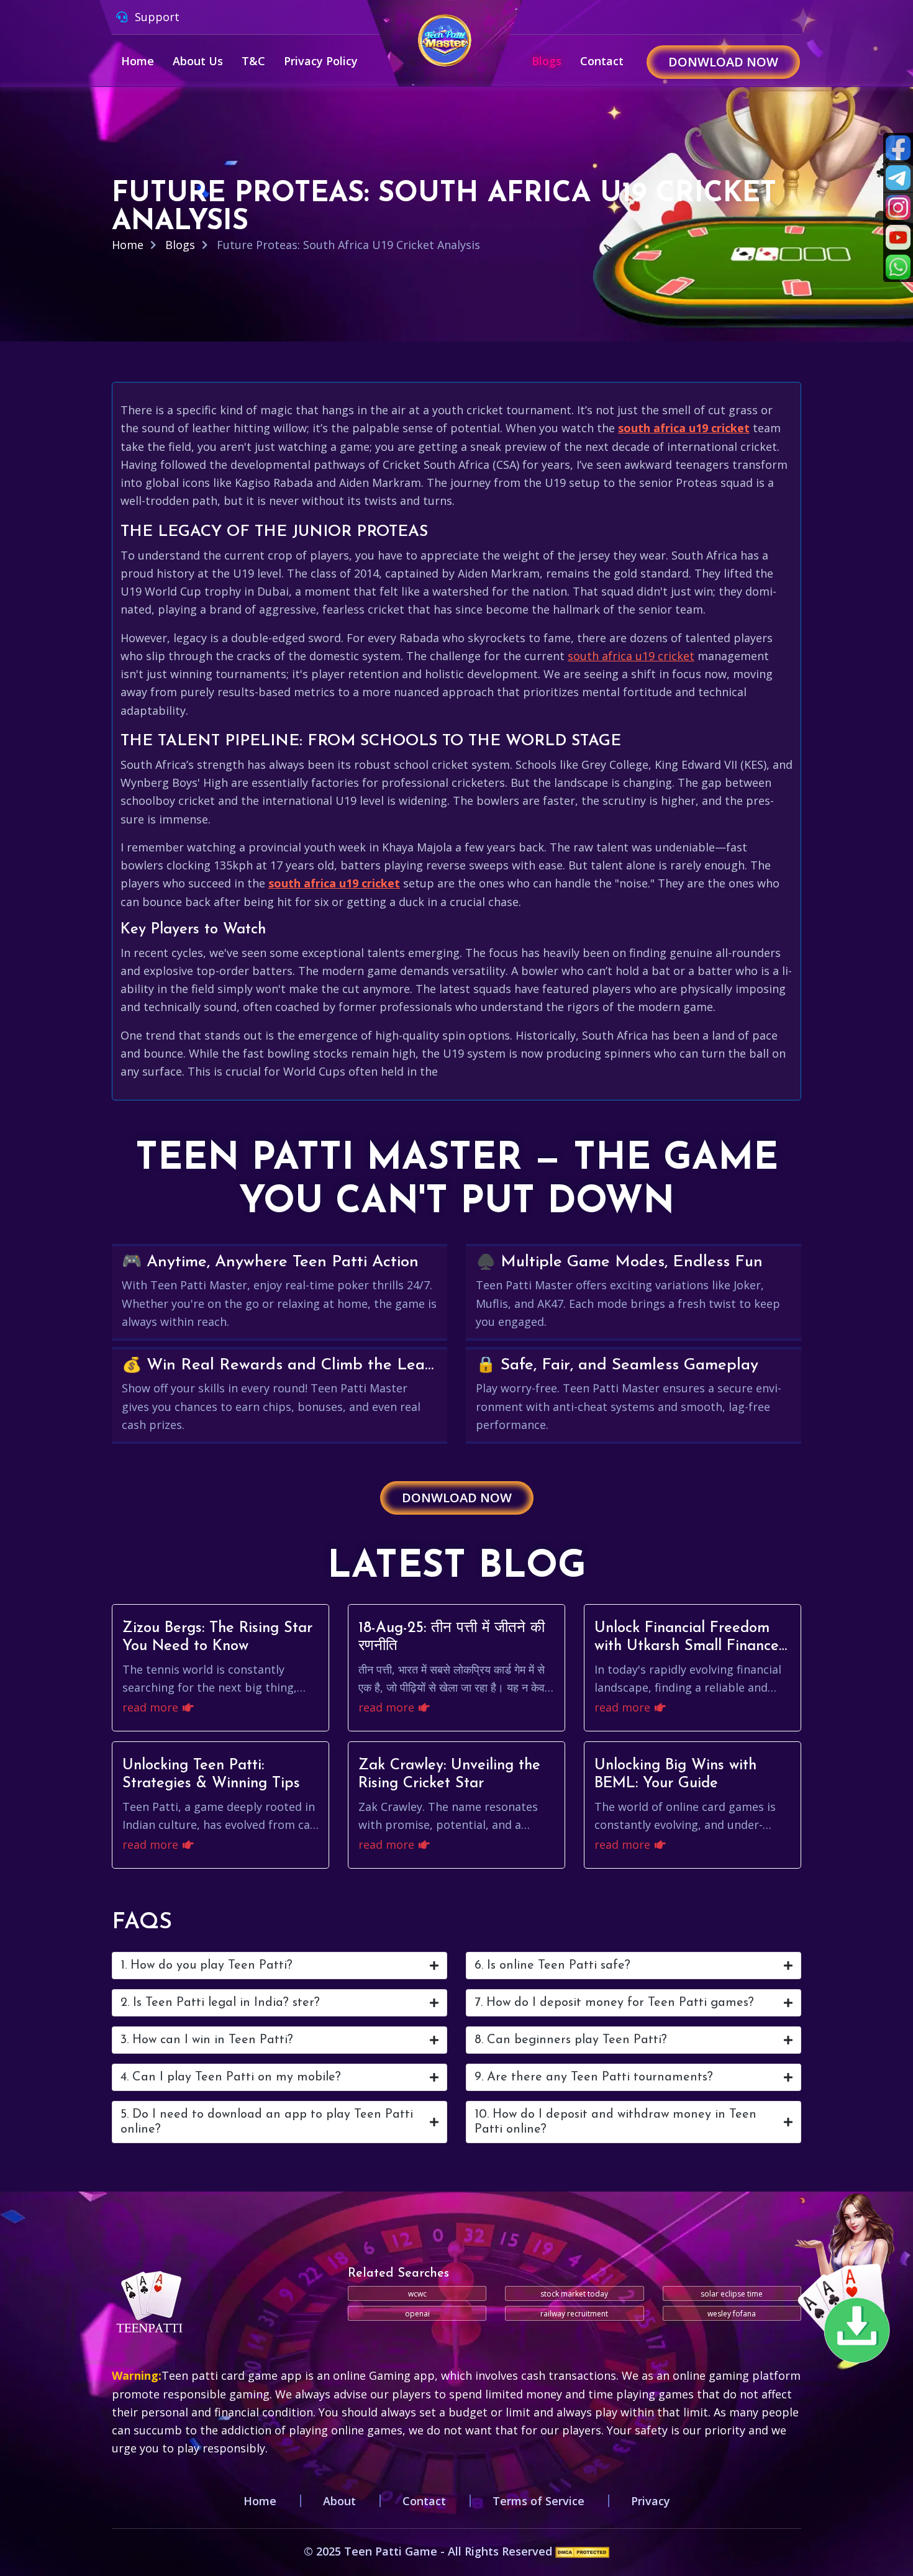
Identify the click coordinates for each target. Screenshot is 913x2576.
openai (417, 2314)
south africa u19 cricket (684, 428)
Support (156, 17)
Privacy (651, 2501)
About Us (198, 61)
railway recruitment (574, 2314)
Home (138, 61)
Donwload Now (723, 62)
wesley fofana (732, 2314)
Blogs (547, 61)
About (339, 2501)
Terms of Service (538, 2501)
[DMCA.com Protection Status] (582, 2551)
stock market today (574, 2294)
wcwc (417, 2294)
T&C (253, 61)
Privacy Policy (321, 61)
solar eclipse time (732, 2294)
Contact (602, 61)
